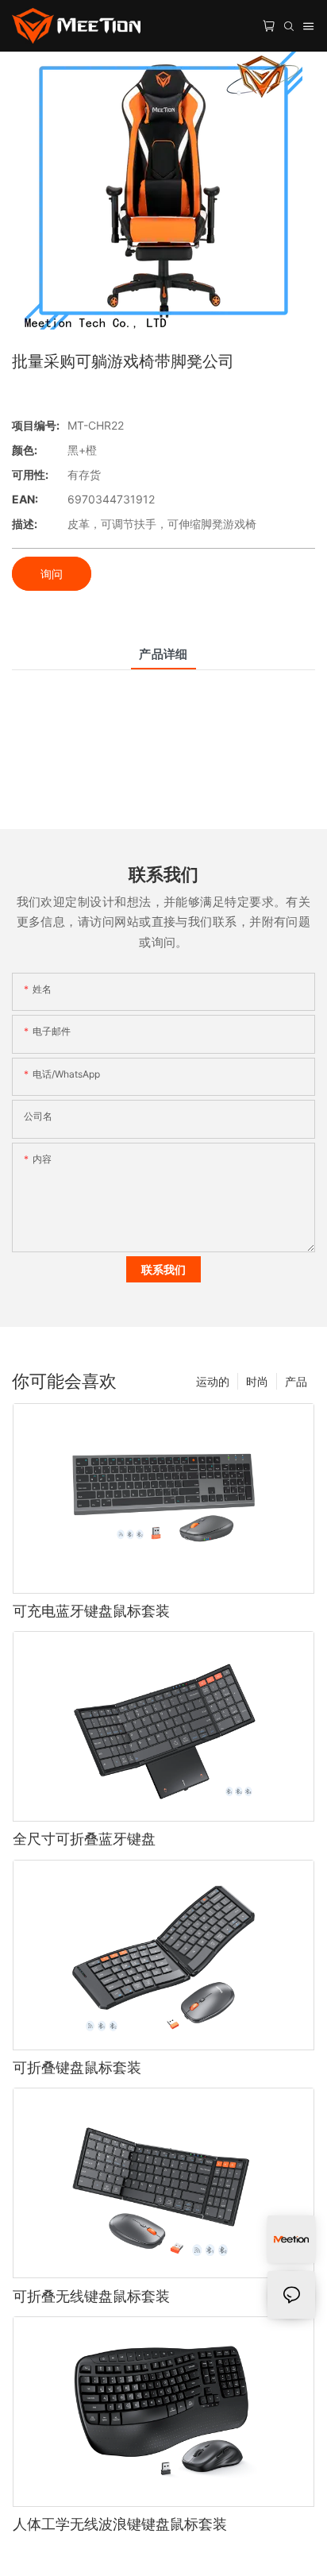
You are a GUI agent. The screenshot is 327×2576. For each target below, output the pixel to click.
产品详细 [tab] (163, 654)
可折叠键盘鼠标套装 (77, 2067)
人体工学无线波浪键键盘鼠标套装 (120, 2524)
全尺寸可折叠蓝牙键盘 (84, 1839)
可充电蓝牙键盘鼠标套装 (91, 1611)
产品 (296, 1381)
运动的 (213, 1381)
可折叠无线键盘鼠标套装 (91, 2296)
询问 (52, 574)
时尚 (257, 1381)
